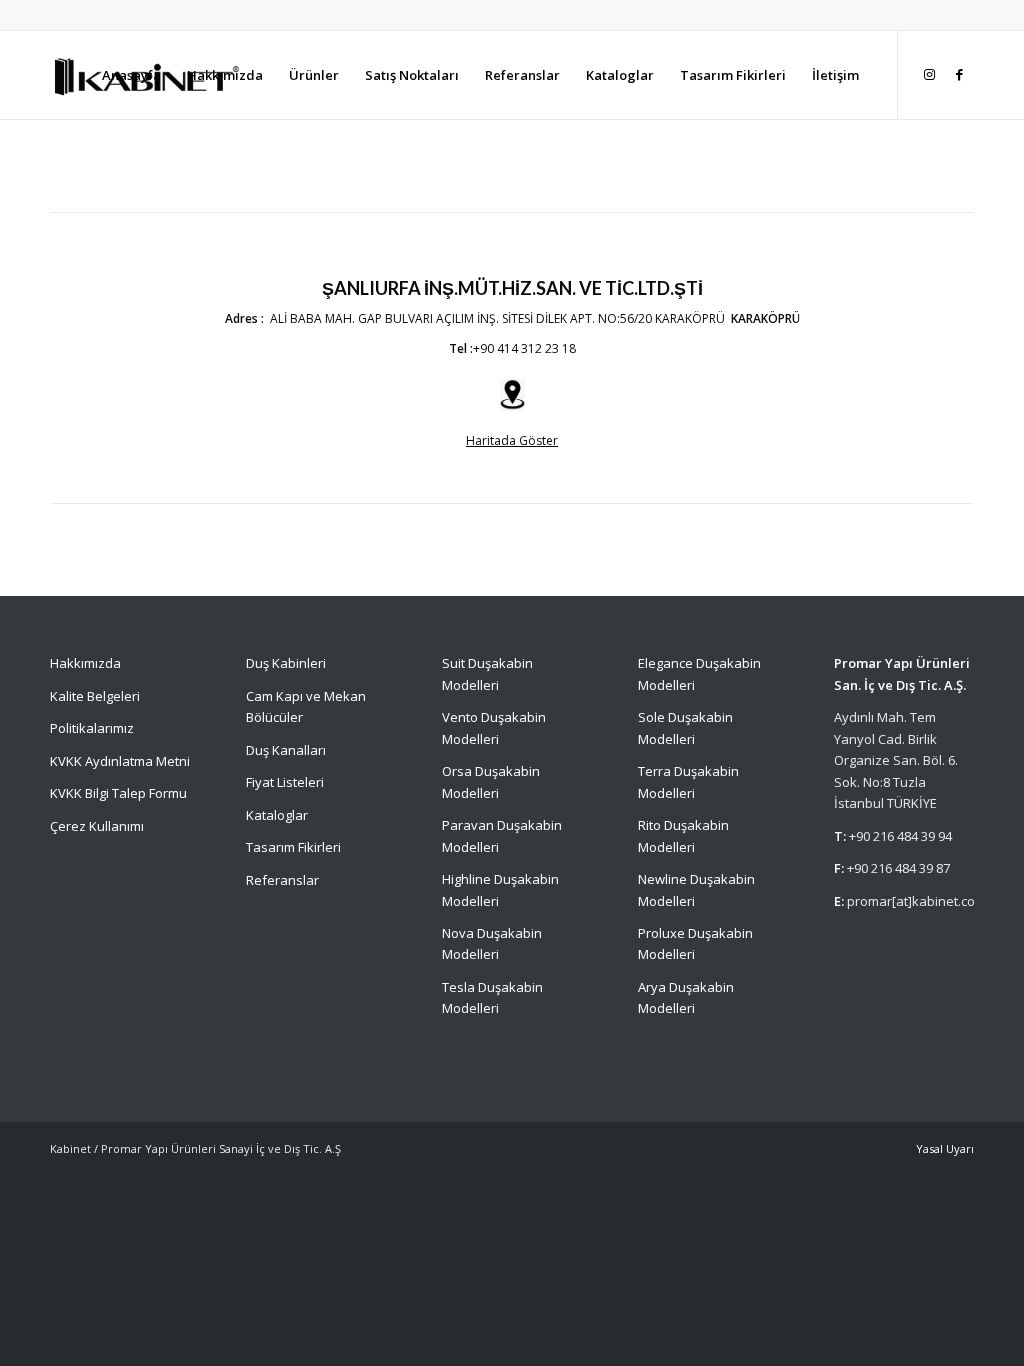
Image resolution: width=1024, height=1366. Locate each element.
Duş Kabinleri (286, 663)
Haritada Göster (512, 440)
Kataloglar (277, 815)
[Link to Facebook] (959, 74)
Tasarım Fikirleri (293, 847)
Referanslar (282, 880)
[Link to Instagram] (929, 74)
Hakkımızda (85, 663)
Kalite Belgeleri (95, 696)
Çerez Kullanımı (97, 826)
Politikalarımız (93, 728)
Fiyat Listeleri (285, 782)
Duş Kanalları (286, 750)
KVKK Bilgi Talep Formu (118, 793)
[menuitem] (131, 75)
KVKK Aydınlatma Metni (120, 761)
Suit (453, 663)
